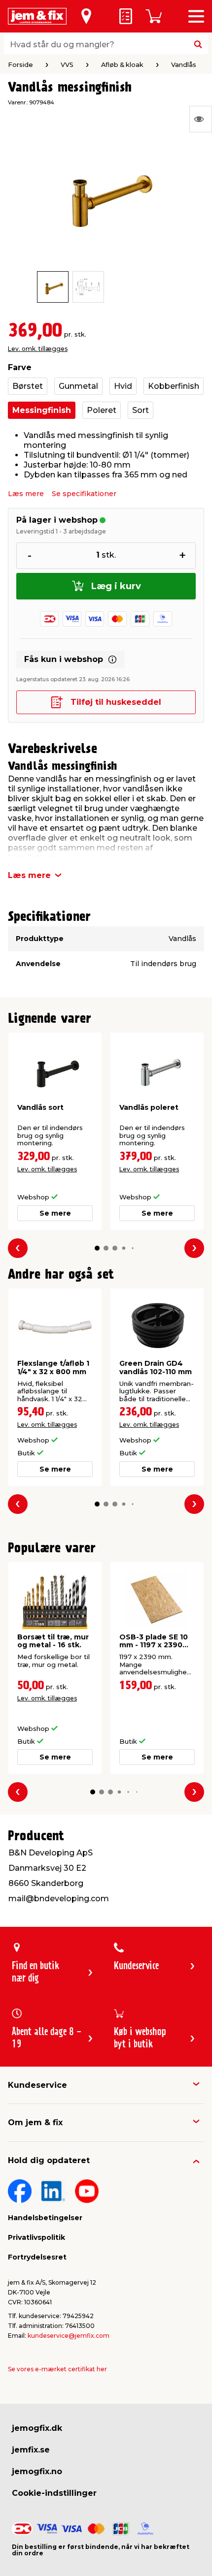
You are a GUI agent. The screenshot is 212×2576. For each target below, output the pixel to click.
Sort (141, 410)
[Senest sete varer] (201, 119)
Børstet (28, 386)
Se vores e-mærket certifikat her (57, 2369)
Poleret (102, 410)
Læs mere (26, 494)
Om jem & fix (35, 2122)
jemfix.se (31, 2450)
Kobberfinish (174, 386)
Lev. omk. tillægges (38, 349)
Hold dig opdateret (49, 2160)
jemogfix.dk (37, 2428)
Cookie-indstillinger (54, 2493)
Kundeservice (37, 2085)
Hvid (123, 386)
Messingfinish (42, 410)
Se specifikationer (84, 494)
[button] (97, 1248)
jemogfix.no (37, 2471)
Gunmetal (78, 386)
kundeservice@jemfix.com (69, 2336)
